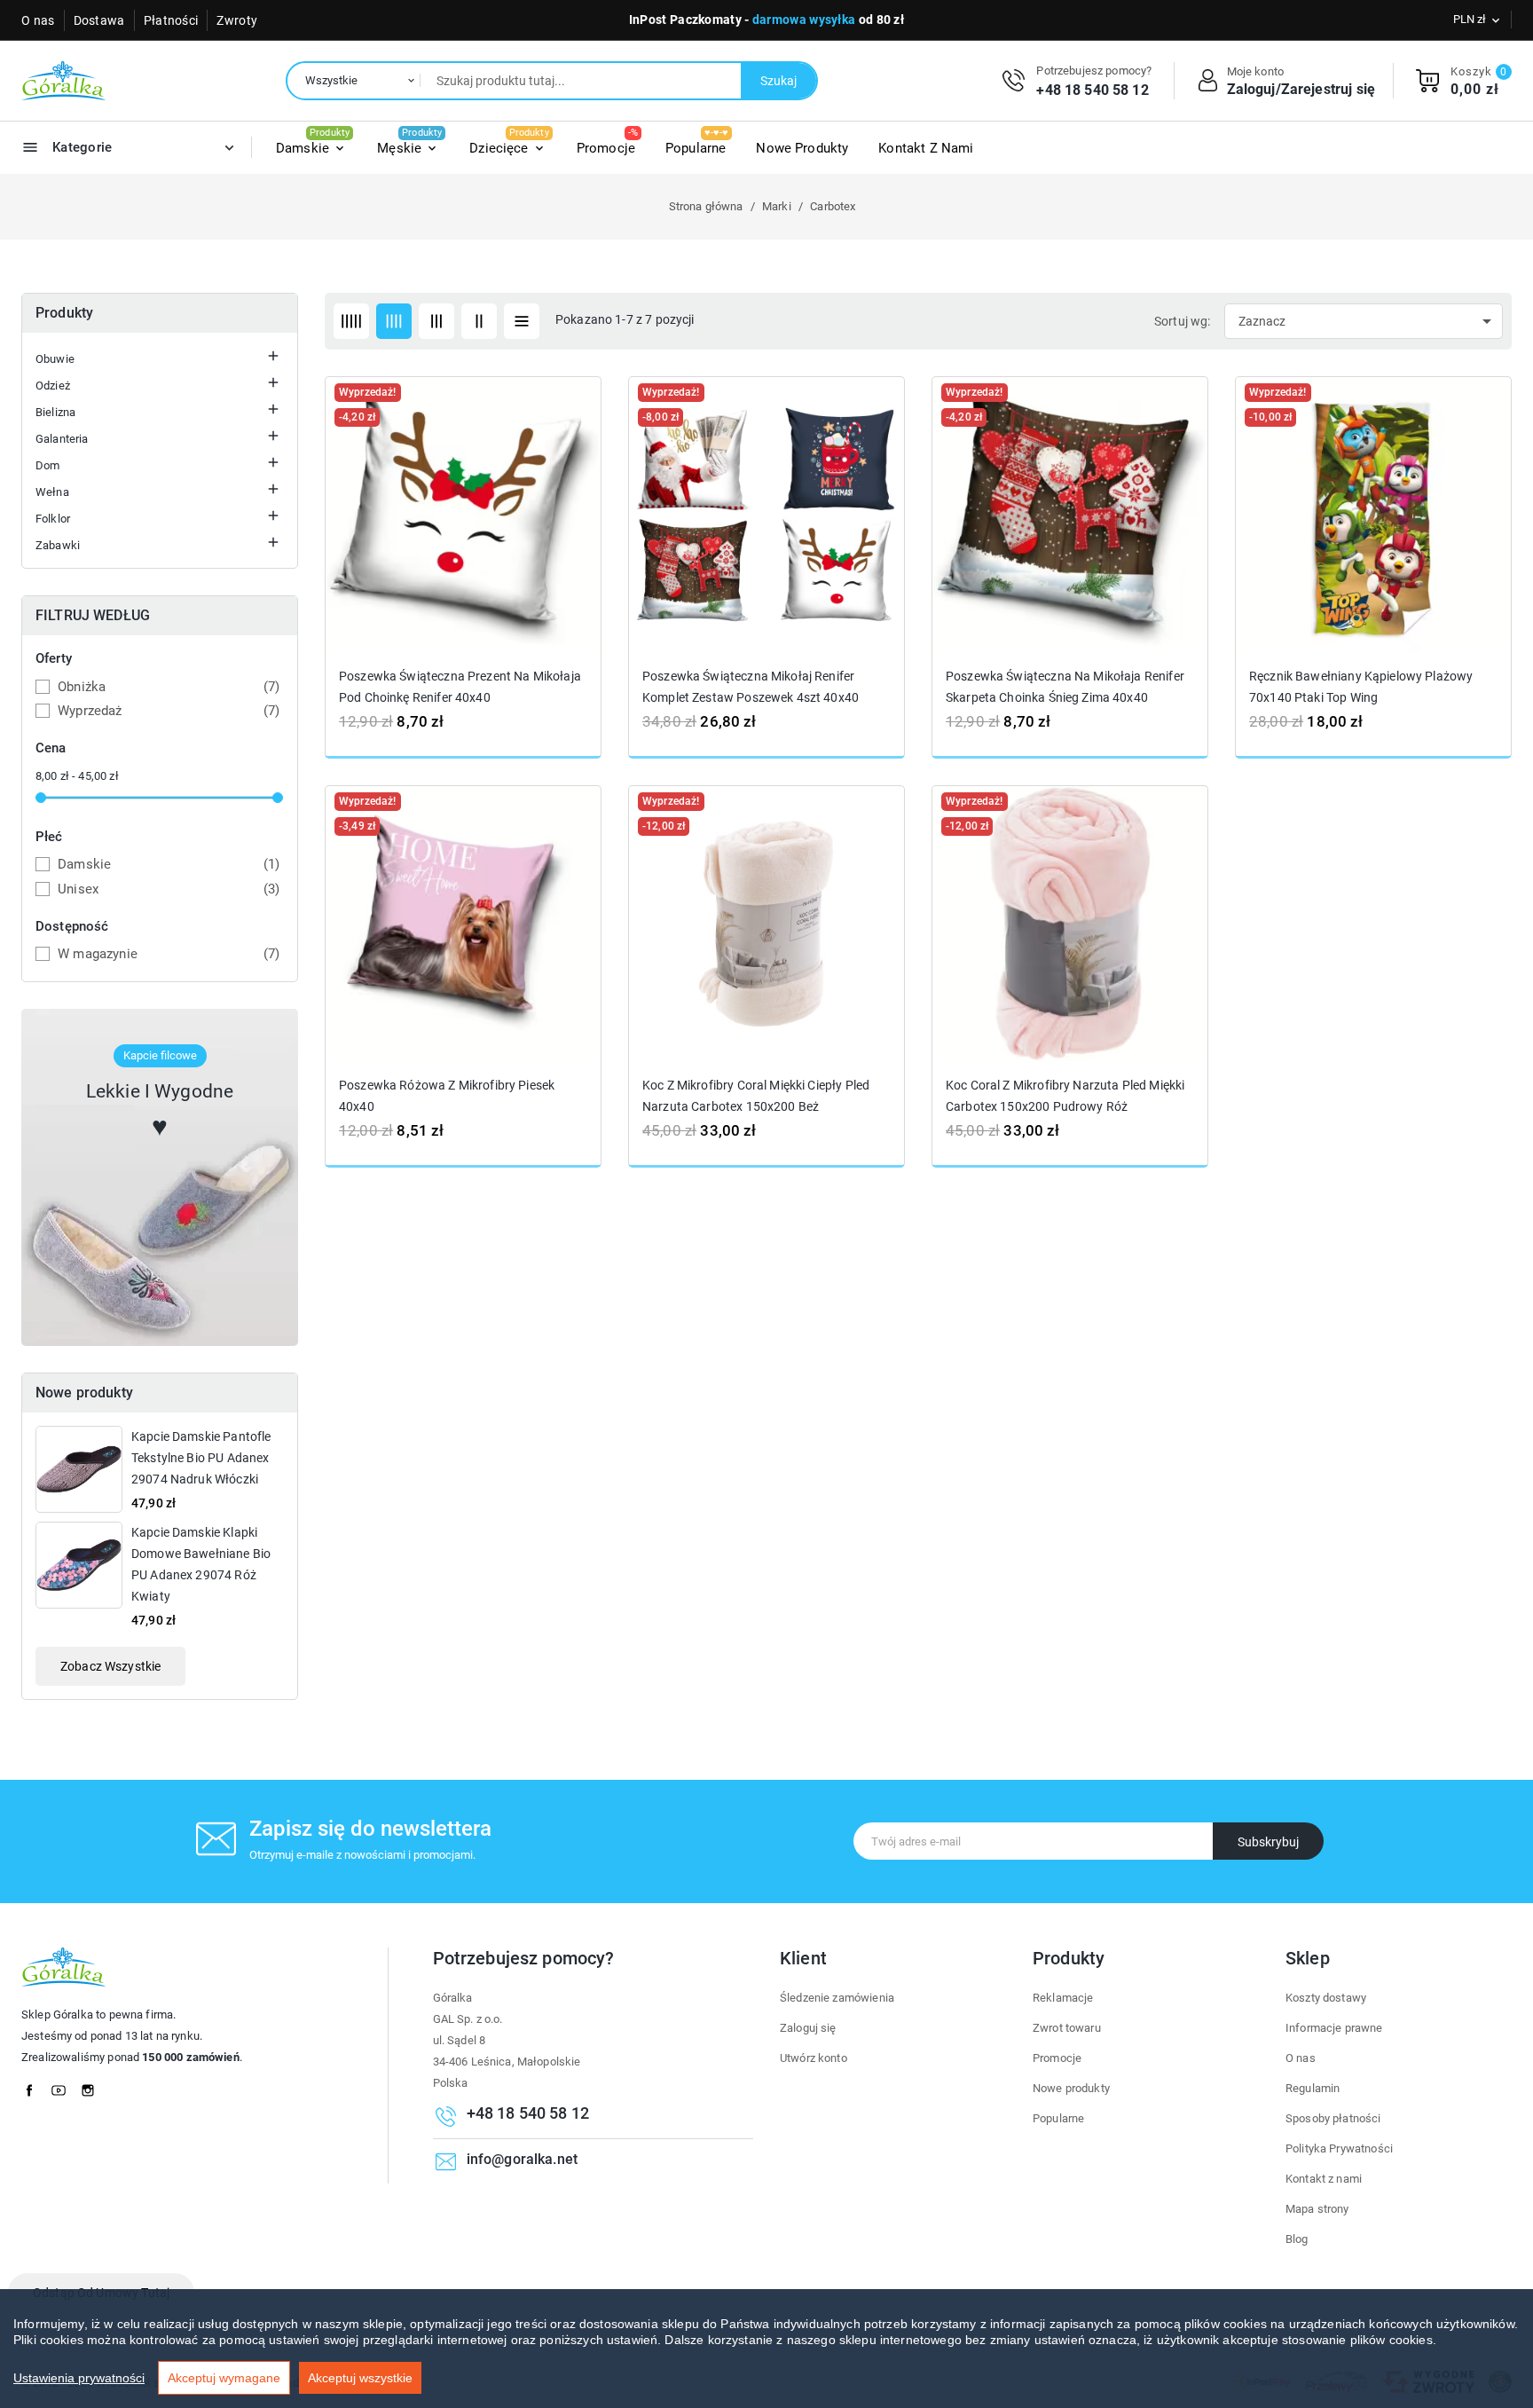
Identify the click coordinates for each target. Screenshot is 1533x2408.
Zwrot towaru (1067, 2028)
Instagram (93, 2086)
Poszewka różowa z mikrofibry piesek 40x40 (447, 1095)
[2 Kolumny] (479, 321)
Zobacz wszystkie (110, 1666)
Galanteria (62, 439)
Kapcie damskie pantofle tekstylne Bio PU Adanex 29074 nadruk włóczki (201, 1458)
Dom (47, 465)
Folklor (53, 519)
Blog (1297, 2239)
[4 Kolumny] (394, 321)
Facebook (35, 2086)
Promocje (1057, 2058)
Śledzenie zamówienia (837, 1998)
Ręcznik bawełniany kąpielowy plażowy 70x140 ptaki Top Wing (1361, 687)
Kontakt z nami (1324, 2179)
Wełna (52, 492)
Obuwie (55, 359)
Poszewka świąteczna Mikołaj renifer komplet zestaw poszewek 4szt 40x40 (751, 687)
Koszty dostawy (1326, 1998)
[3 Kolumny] (436, 321)
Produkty (64, 313)
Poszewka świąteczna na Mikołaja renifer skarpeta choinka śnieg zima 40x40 (1065, 687)
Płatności (171, 20)
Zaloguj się (808, 2028)
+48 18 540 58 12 (1092, 90)
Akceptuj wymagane (224, 2378)
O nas (38, 20)
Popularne (1058, 2118)
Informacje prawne (1334, 2028)
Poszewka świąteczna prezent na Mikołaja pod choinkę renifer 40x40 (460, 687)
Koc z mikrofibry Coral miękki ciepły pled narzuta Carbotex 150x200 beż (756, 1095)
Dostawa (99, 20)
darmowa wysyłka (804, 20)
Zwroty (237, 20)
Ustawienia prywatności (79, 2378)
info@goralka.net (522, 2160)
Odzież (53, 386)
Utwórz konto (814, 2058)
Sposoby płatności (1333, 2118)
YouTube (64, 2086)
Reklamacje (1063, 1998)
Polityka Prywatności (1339, 2148)
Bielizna (55, 412)
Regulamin (1313, 2088)
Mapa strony (1317, 2209)
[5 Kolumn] (351, 321)
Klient (803, 1958)
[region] (766, 2349)
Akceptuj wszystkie (360, 2378)
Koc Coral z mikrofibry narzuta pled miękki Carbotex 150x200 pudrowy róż (1065, 1095)
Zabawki (58, 545)
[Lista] (522, 321)
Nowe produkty (1071, 2088)
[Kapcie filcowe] (160, 1177)
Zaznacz (1368, 321)
